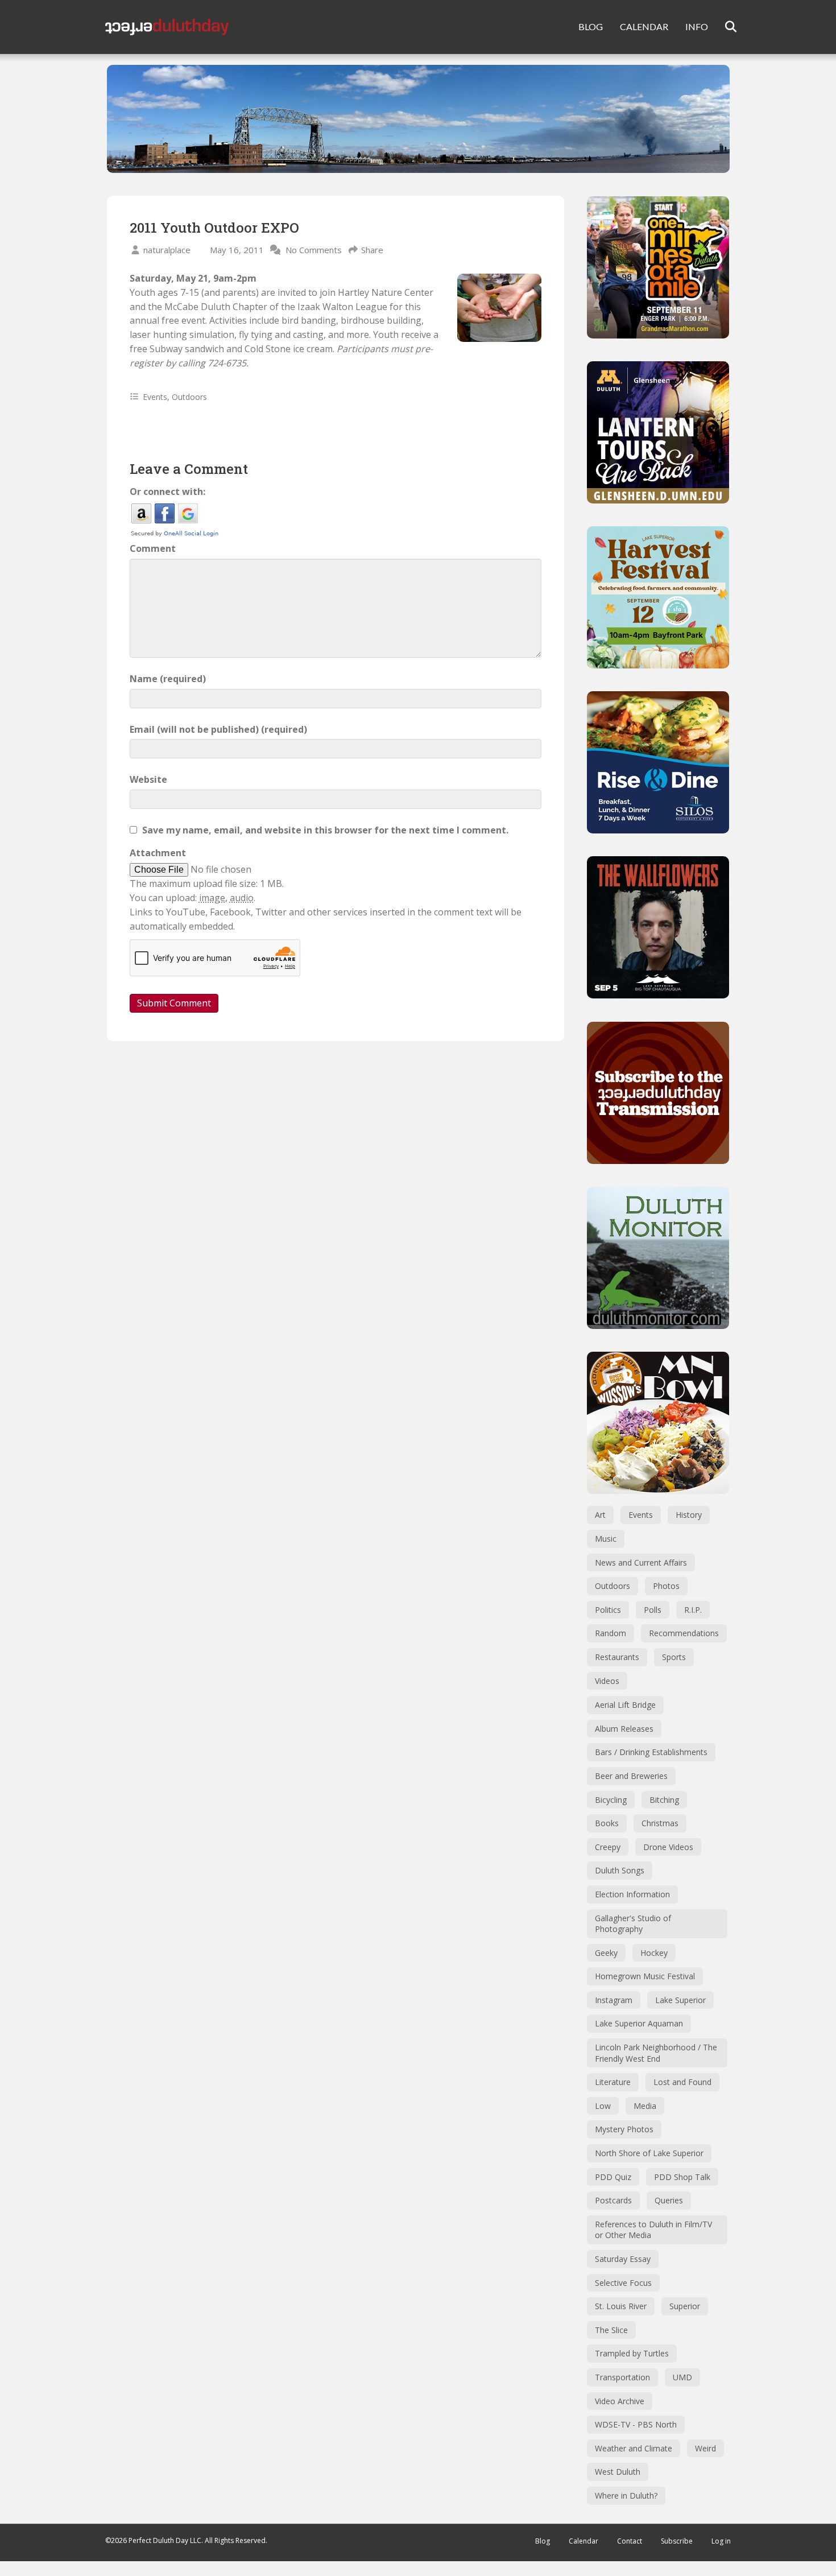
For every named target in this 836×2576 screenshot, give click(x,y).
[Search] (724, 27)
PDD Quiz (613, 2177)
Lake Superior (680, 2000)
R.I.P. (693, 1610)
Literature (613, 2082)
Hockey (654, 1953)
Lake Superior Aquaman (639, 2023)
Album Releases (624, 1729)
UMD (682, 2377)
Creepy (608, 1847)
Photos (666, 1586)
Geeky (606, 1953)
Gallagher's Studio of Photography (633, 1924)
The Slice (611, 2330)
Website (148, 779)
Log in (721, 2541)
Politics (608, 1610)
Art (600, 1515)
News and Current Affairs (641, 1562)
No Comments (314, 250)
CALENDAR (644, 26)
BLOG (591, 26)
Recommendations (684, 1633)
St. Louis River (621, 2306)
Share (372, 250)
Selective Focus (623, 2283)
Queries (669, 2200)
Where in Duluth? (626, 2495)
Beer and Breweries (631, 1776)
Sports (674, 1657)
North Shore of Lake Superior (649, 2153)
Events (155, 397)
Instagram (614, 2000)
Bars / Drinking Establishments (651, 1752)
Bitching (664, 1800)
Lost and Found (682, 2082)
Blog (543, 2541)
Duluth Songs (620, 1870)
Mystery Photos (624, 2129)
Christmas (660, 1823)
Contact (630, 2541)
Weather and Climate (634, 2448)
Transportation (622, 2377)
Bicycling (611, 1800)
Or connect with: (167, 492)
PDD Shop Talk (682, 2177)
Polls (653, 1610)
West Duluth (618, 2472)
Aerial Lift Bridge (625, 1705)
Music (606, 1539)
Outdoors (189, 397)
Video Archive (620, 2401)
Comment (153, 548)
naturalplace (167, 250)
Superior (685, 2306)
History (689, 1515)
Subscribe (677, 2541)
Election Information (632, 1894)
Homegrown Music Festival (645, 1976)
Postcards (613, 2200)
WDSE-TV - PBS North (636, 2424)
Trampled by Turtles (632, 2353)
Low (603, 2106)
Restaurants (617, 1657)
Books (607, 1823)
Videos (607, 1681)
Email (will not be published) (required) (218, 729)
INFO (697, 26)
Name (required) (168, 679)
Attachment (158, 853)
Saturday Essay (623, 2259)
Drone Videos (668, 1847)
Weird (705, 2448)
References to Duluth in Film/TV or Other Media (653, 2230)
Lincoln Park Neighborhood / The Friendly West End (656, 2053)
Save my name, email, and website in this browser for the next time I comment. (325, 830)
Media (645, 2106)
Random (611, 1633)
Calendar (583, 2541)
